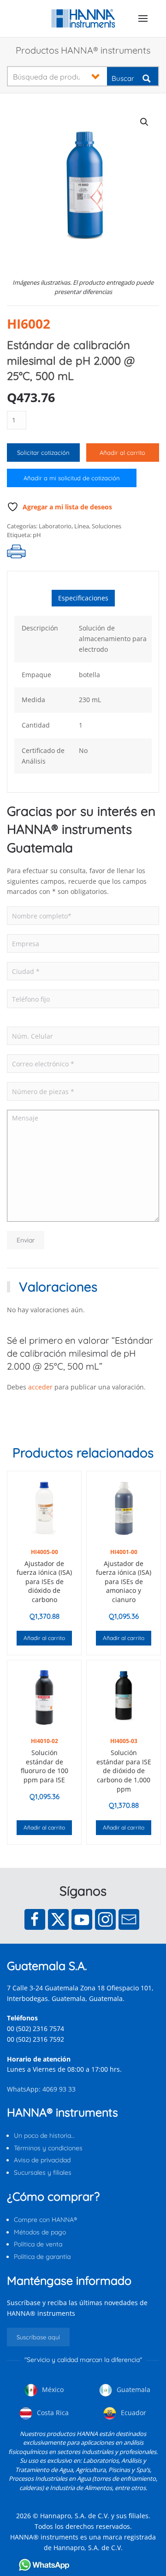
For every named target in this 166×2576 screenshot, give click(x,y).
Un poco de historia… (44, 2135)
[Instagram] (105, 1919)
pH (37, 535)
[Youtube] (82, 1919)
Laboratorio (55, 526)
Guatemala (133, 2389)
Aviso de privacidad (42, 2160)
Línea (82, 526)
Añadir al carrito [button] (44, 1638)
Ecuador (133, 2413)
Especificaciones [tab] (83, 598)
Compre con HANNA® (45, 2220)
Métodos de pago (40, 2232)
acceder (40, 1387)
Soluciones (107, 526)
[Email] (129, 1919)
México (52, 2389)
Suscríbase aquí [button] (38, 2337)
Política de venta (38, 2244)
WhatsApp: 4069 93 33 (41, 2089)
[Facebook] (35, 1919)
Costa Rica (52, 2413)
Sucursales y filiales (43, 2172)
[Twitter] (58, 1919)
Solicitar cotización (43, 453)
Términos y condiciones (48, 2148)
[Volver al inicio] (83, 18)
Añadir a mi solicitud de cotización (72, 478)
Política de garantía (42, 2257)
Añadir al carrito (122, 453)
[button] (143, 18)
